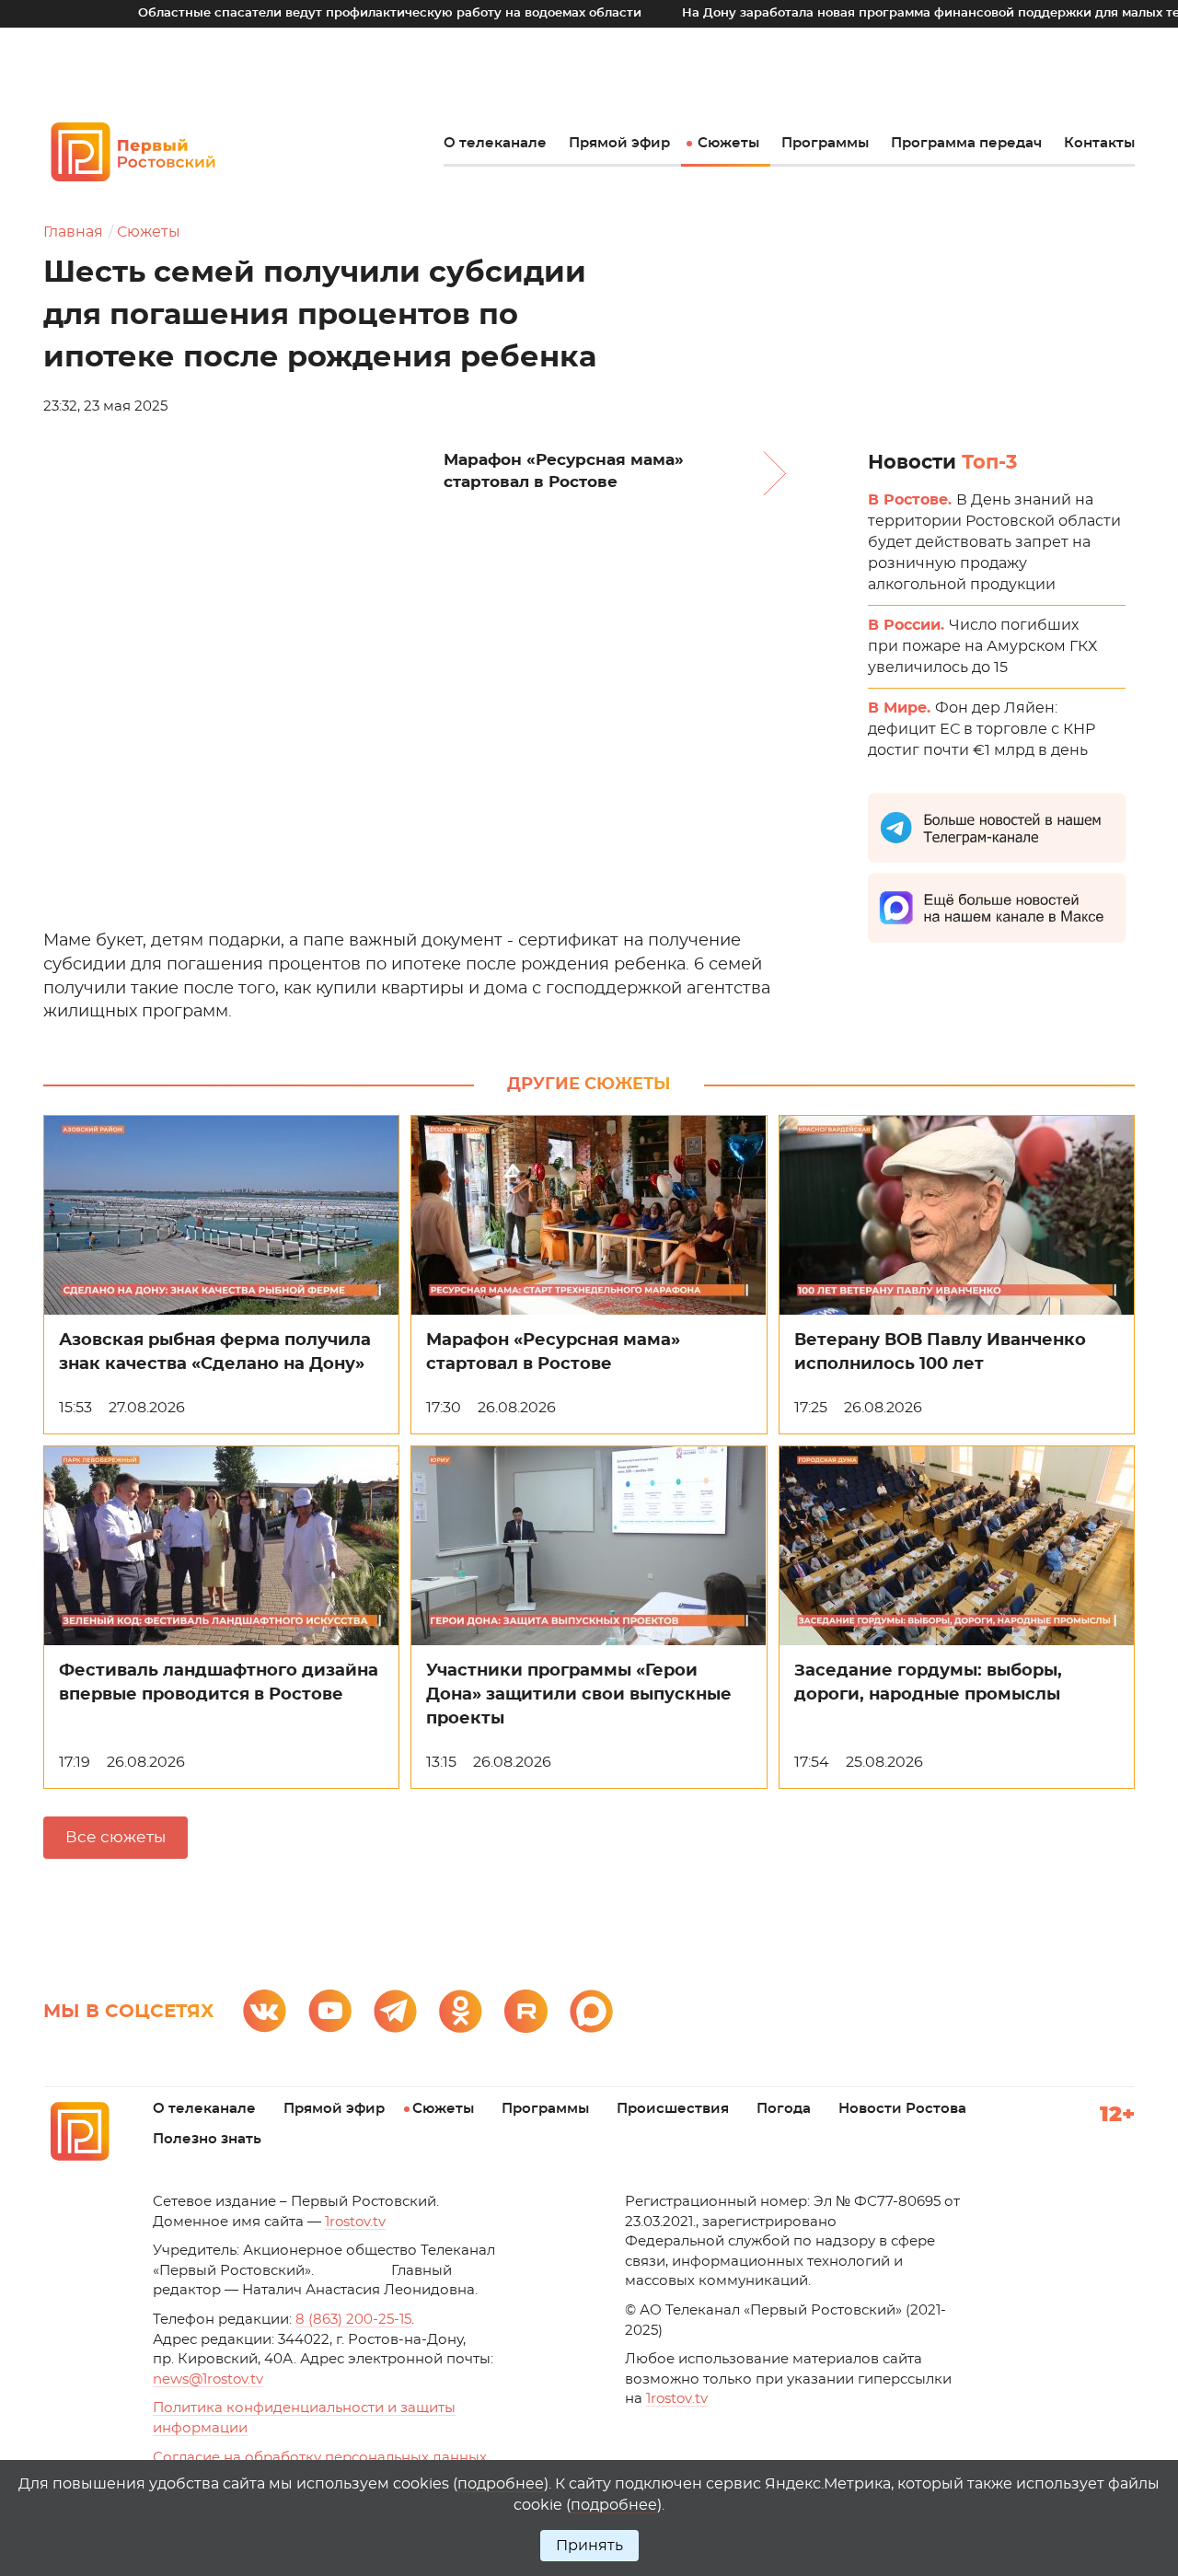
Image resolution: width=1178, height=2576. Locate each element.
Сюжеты (728, 143)
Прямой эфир (619, 143)
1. (677, 2399)
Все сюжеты (115, 1837)
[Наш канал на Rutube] (526, 2011)
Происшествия (673, 2109)
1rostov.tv (355, 2222)
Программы (825, 143)
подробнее (501, 2484)
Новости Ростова (902, 2109)
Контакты (1099, 143)
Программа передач (966, 143)
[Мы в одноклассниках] (461, 2011)
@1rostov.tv (208, 2379)
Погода (784, 2109)
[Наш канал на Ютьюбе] (330, 2011)
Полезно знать (207, 2139)
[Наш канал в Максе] (591, 2011)
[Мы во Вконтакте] (265, 2011)
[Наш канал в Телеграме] (395, 2011)
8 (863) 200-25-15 (353, 2320)
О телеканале (495, 143)
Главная (73, 232)
